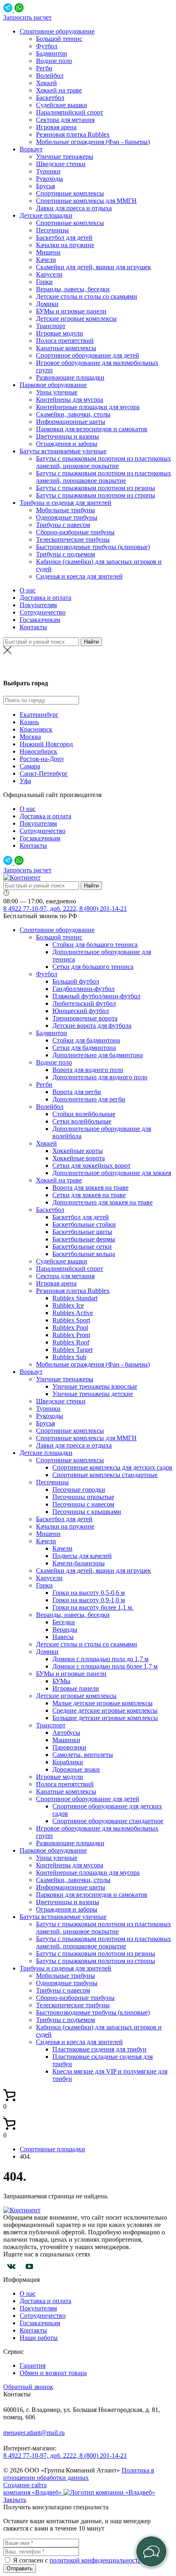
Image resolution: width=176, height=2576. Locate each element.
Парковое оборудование (53, 385)
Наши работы (39, 2338)
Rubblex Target (72, 1350)
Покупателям (38, 605)
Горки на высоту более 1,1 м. (93, 1607)
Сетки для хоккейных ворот (91, 1165)
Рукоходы (50, 179)
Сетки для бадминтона (84, 1048)
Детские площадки (46, 215)
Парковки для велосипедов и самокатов (92, 429)
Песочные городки (79, 1490)
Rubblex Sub (69, 1357)
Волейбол (50, 75)
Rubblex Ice (68, 1305)
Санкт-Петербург (44, 773)
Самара (30, 766)
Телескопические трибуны (73, 539)
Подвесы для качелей (82, 1556)
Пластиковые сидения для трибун (99, 2049)
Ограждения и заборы (67, 444)
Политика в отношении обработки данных (79, 2474)
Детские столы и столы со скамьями (87, 296)
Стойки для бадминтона (86, 1040)
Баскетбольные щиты (82, 1232)
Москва (30, 737)
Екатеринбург (39, 715)
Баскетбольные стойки (84, 1224)
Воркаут (31, 149)
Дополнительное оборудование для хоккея (112, 1173)
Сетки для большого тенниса (93, 967)
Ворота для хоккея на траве (90, 1188)
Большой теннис (59, 39)
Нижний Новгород (46, 744)
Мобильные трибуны (65, 510)
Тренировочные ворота (85, 1018)
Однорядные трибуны (67, 517)
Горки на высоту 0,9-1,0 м (89, 1600)
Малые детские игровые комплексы (103, 1703)
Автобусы (66, 1733)
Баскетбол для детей (64, 238)
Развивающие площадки (70, 377)
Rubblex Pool (70, 1327)
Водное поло (54, 61)
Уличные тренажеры (65, 156)
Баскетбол (50, 98)
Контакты (33, 627)
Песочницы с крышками (87, 1512)
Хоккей (46, 83)
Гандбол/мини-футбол (83, 989)
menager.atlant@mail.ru (34, 2433)
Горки (44, 282)
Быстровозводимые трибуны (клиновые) (93, 547)
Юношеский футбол (81, 1011)
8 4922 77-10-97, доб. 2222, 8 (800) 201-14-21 (65, 909)
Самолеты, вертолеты (83, 1755)
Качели (46, 260)
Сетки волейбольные (82, 1121)
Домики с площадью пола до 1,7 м (100, 1659)
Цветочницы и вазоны (68, 436)
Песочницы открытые (83, 1497)
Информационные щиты (71, 422)
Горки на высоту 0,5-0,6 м (89, 1593)
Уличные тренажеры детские (93, 1394)
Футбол (47, 46)
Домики (47, 304)
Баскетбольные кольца (84, 1254)
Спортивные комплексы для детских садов (112, 1467)
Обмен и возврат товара (53, 2373)
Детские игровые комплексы (76, 319)
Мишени (48, 252)
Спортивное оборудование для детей (88, 355)
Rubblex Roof (71, 1342)
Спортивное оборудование (57, 31)
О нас (28, 590)
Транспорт (51, 326)
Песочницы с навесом (83, 1504)
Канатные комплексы (66, 348)
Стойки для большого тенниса (95, 945)
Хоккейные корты (78, 1151)
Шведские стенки (61, 164)
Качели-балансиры (79, 1563)
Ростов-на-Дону (88, 667)
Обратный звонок (28, 2387)
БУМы (61, 1681)
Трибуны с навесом (63, 525)
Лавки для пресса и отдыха (74, 208)
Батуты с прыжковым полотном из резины (96, 488)
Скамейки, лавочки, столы (73, 414)
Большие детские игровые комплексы (105, 1718)
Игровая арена (56, 127)
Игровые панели (76, 1688)
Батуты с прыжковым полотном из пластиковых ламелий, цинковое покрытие (104, 462)
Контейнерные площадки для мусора (88, 407)
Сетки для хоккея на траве (89, 1195)
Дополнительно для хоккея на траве (103, 1202)
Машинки (66, 1740)
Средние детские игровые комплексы (105, 1710)
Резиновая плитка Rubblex (73, 134)
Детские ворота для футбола (92, 1026)
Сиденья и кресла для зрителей (79, 576)
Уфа (25, 781)
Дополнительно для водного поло (100, 1077)
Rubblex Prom (71, 1335)
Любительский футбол (84, 1003)
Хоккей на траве (59, 90)
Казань (29, 722)
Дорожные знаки (76, 1769)
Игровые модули (60, 333)
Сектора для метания (65, 120)
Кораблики (68, 1762)
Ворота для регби (77, 1092)
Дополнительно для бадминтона (98, 1055)
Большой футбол (76, 981)
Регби (44, 68)
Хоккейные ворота (79, 1158)
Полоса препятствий (65, 341)
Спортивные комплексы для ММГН (86, 201)
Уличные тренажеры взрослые (95, 1386)
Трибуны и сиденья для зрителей (65, 503)
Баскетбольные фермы (84, 1239)
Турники (48, 171)
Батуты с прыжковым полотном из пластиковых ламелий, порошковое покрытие (104, 477)
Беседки (64, 1622)
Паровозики (69, 1747)
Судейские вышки (62, 105)
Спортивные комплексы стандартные (105, 1475)
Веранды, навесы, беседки (73, 289)
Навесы (63, 1637)
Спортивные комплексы (70, 193)
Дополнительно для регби (89, 1099)
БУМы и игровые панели (71, 311)
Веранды (65, 1629)
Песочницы (52, 230)
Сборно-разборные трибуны (75, 532)
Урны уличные (57, 392)
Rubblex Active (73, 1313)
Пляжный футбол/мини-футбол (96, 996)
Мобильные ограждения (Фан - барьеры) (93, 142)
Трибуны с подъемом (65, 554)
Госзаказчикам (40, 620)
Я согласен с (31, 2560)
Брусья (45, 186)
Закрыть (15, 2500)
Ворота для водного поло (88, 1070)
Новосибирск (38, 751)
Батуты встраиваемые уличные (63, 451)
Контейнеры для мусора (70, 400)
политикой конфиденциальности (96, 2560)
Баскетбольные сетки (82, 1246)
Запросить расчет (27, 17)
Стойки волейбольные (84, 1114)
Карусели (49, 274)
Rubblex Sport (71, 1320)
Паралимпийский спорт (70, 112)
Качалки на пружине (65, 245)
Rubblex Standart (75, 1298)
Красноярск (36, 729)
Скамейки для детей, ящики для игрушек (94, 267)
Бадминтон (52, 53)
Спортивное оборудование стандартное (108, 1821)
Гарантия (33, 2365)
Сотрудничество (43, 612)
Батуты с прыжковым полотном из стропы (96, 495)
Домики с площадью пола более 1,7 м (105, 1666)
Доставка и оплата (45, 598)
